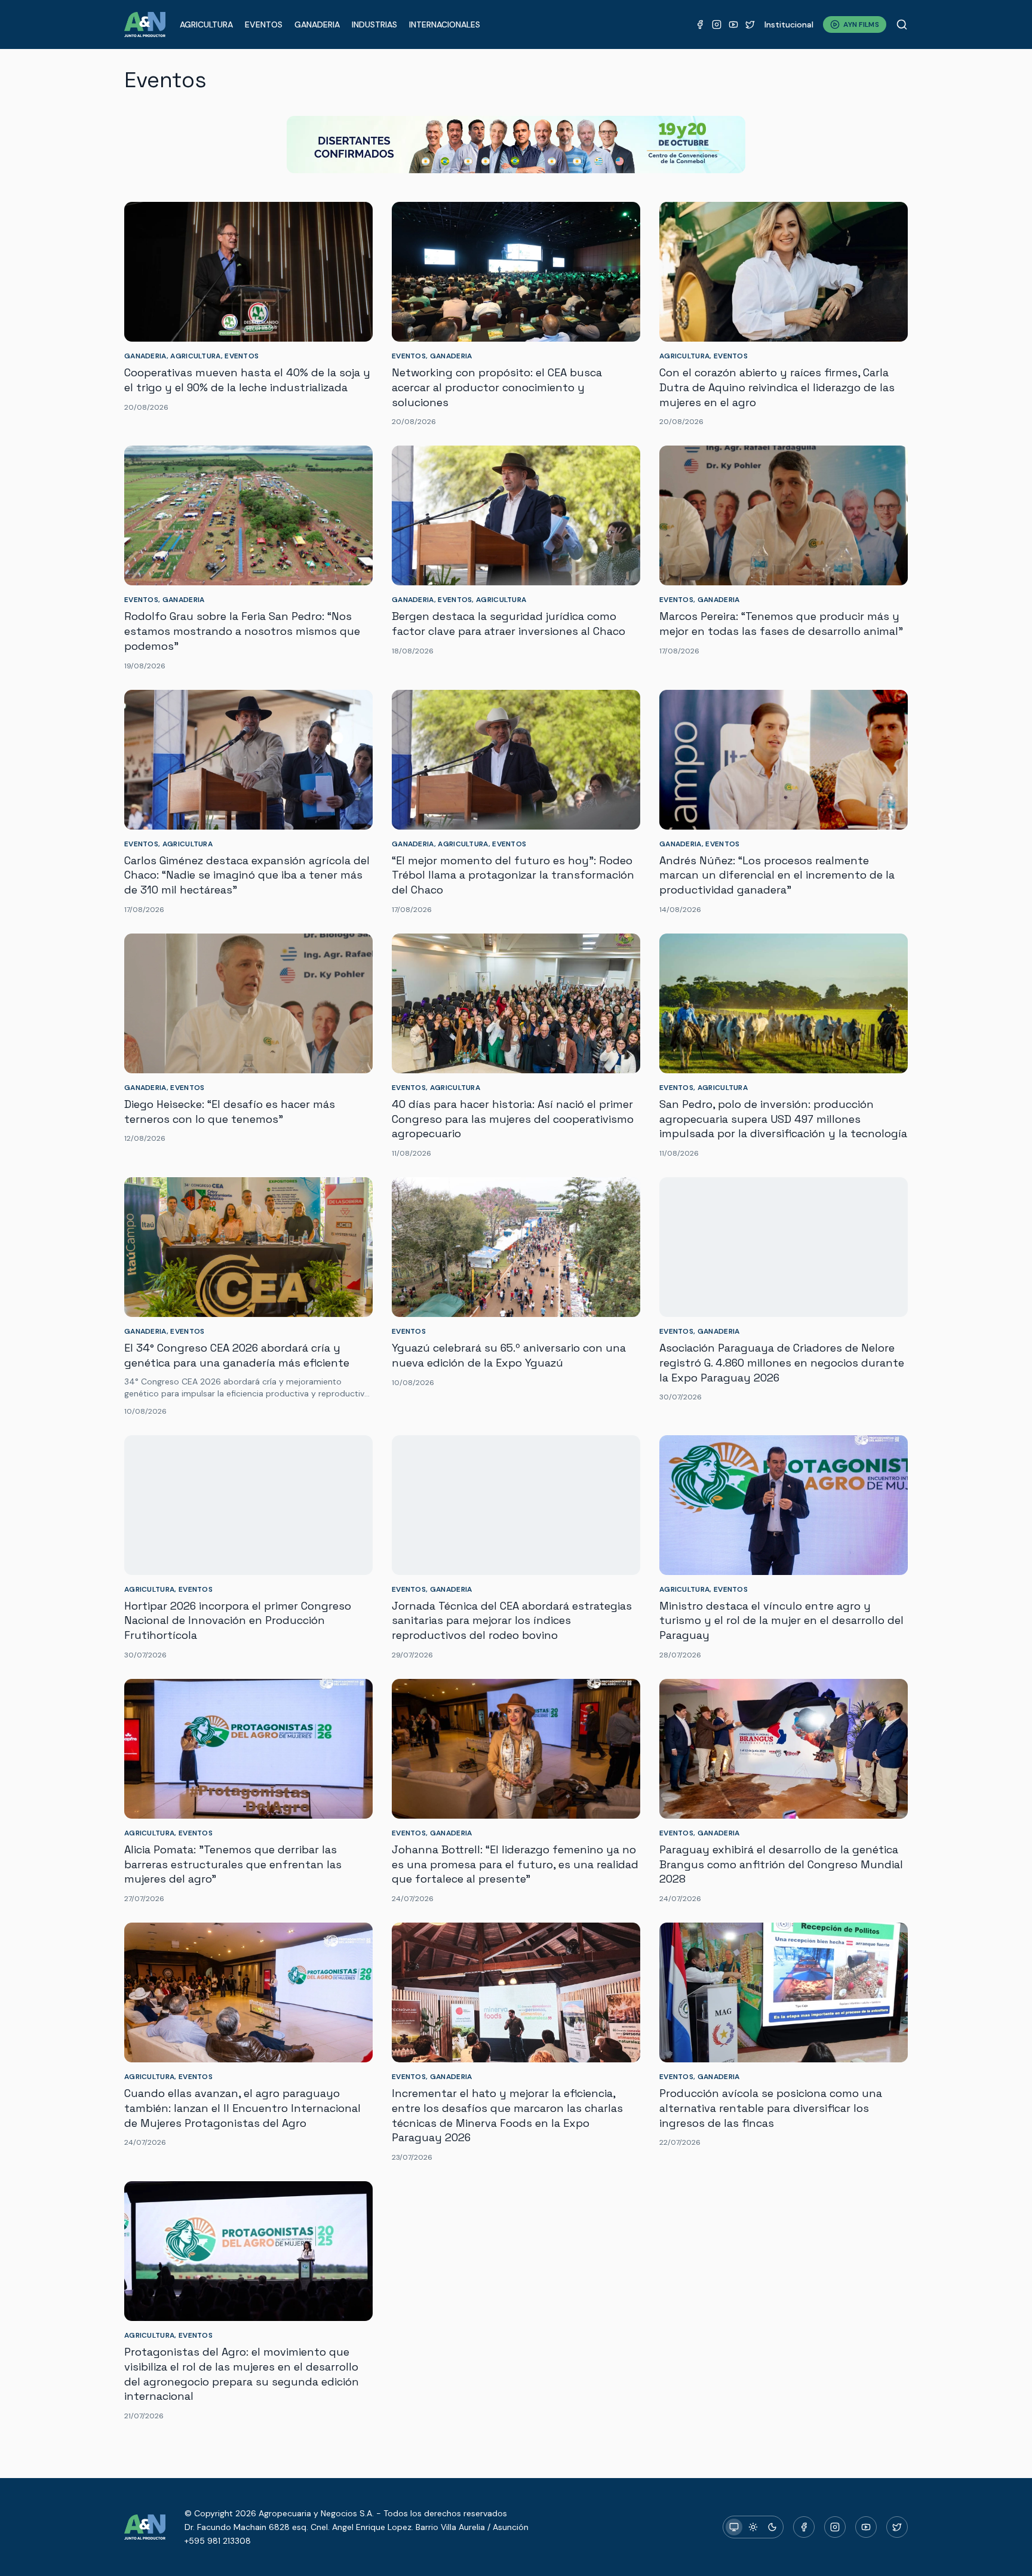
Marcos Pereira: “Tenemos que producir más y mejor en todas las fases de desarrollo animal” (781, 624)
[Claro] (753, 2527)
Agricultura (206, 24)
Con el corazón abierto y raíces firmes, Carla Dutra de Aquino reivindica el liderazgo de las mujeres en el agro (777, 387)
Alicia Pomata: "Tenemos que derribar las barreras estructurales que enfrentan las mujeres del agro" (233, 1864)
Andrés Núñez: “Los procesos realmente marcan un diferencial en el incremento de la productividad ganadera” (777, 875)
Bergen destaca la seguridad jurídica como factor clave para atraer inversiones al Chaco (509, 624)
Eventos (264, 24)
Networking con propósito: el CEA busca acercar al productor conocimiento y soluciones (497, 387)
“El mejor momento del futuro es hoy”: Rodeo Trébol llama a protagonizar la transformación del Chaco (513, 875)
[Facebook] (700, 24)
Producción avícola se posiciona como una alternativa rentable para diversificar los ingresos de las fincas (771, 2108)
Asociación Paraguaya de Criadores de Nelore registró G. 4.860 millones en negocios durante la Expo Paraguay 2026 (782, 1363)
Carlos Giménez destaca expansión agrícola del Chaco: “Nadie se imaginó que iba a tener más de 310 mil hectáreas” (247, 875)
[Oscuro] (772, 2527)
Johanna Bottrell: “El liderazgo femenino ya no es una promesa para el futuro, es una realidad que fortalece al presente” (515, 1864)
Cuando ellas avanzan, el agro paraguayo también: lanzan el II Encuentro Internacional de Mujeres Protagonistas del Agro (242, 2108)
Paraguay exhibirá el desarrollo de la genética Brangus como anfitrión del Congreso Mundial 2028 (781, 1864)
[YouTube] (733, 24)
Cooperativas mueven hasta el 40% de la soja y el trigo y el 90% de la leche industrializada (247, 380)
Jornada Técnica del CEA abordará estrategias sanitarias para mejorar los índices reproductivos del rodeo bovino (512, 1621)
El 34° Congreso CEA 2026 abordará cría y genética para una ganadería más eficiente (237, 1355)
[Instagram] (717, 24)
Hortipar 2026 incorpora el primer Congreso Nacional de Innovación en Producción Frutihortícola (238, 1621)
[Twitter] (750, 24)
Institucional (789, 24)
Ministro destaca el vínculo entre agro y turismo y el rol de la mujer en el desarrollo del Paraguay (781, 1621)
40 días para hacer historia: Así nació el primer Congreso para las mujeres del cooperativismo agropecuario (513, 1119)
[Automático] (734, 2527)
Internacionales (445, 24)
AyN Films (861, 24)
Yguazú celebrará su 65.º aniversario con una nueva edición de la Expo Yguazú (509, 1355)
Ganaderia (317, 24)
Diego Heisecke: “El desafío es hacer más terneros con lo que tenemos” (230, 1112)
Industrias (374, 24)
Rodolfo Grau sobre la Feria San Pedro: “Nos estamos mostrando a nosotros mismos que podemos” (242, 631)
